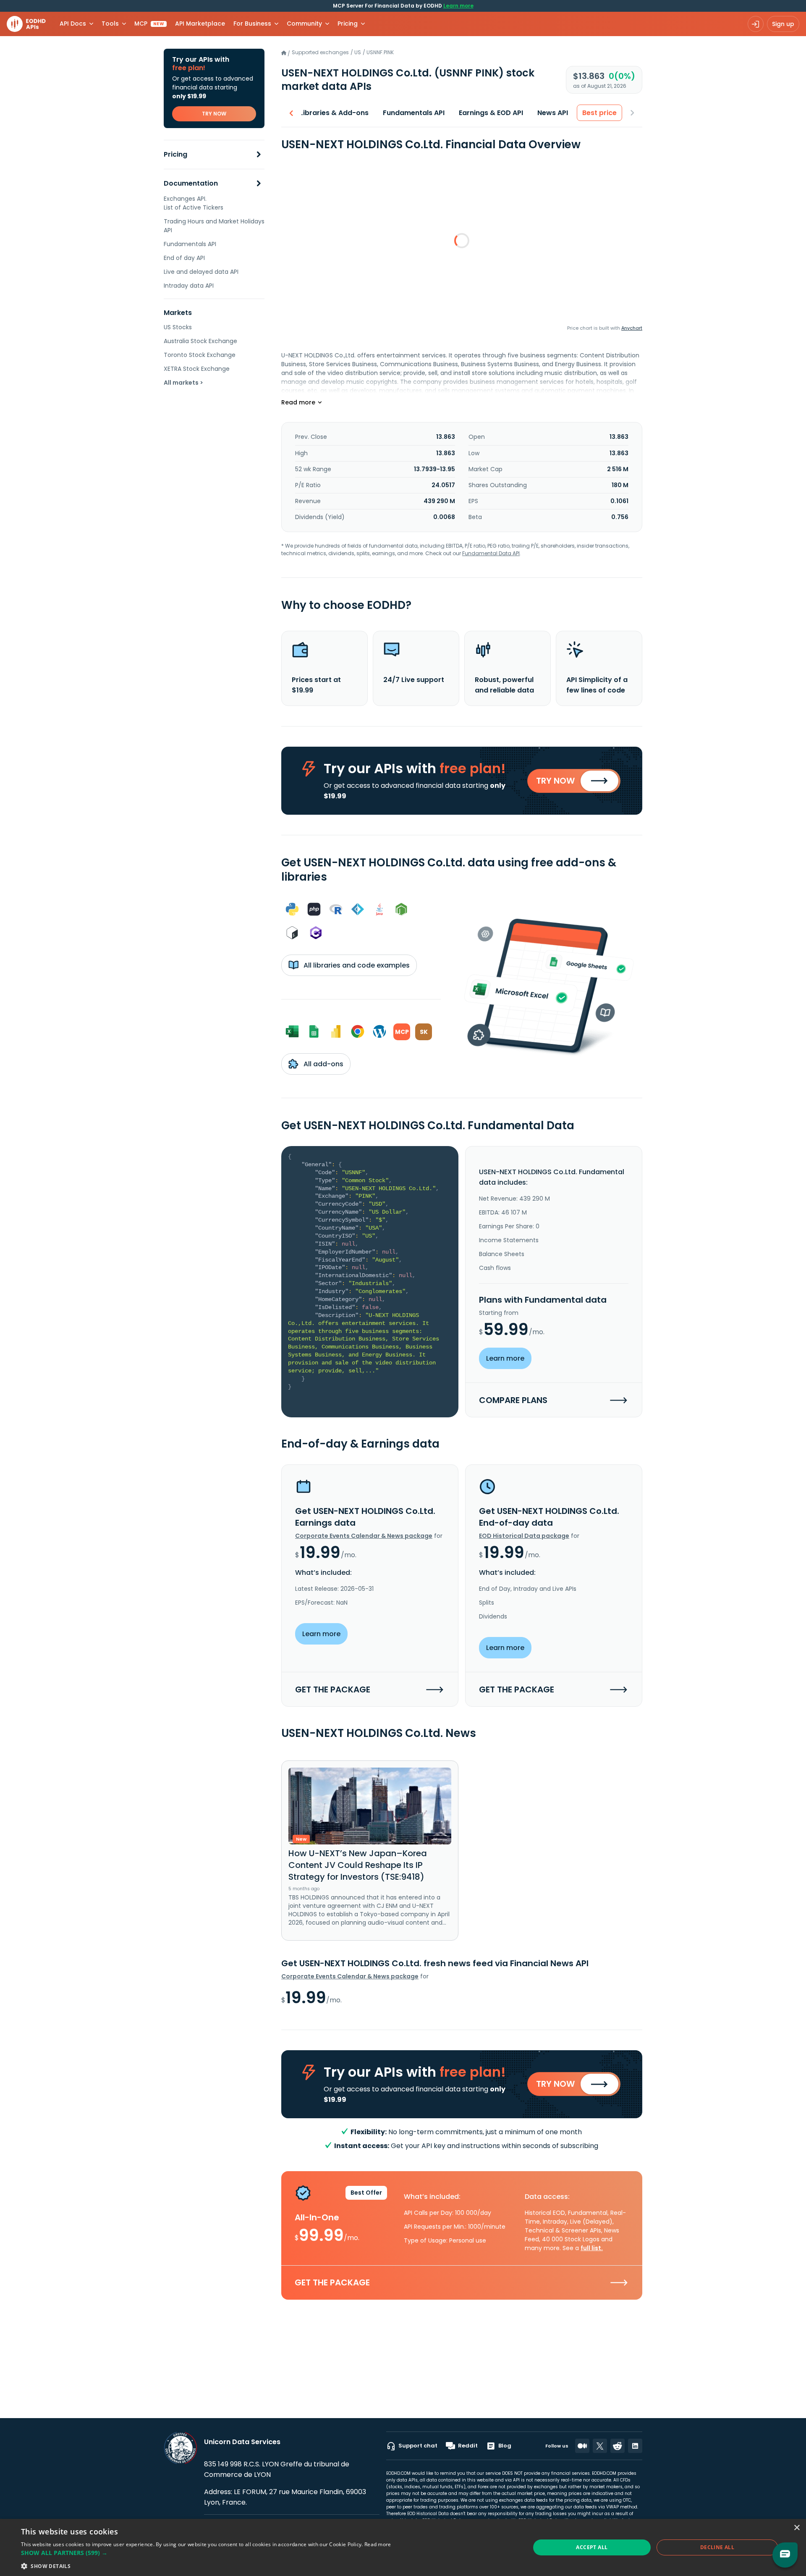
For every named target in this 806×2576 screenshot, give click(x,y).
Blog (505, 2446)
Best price (599, 113)
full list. (592, 2248)
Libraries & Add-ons (334, 113)
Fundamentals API (190, 244)
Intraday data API (189, 286)
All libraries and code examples (356, 965)
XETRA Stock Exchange (197, 369)
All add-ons (323, 1064)
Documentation (191, 184)
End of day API (184, 258)
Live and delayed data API (201, 272)
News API (553, 113)
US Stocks (178, 327)
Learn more (458, 6)
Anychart (632, 328)
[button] (206, 2553)
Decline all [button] (717, 2547)
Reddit (468, 2446)
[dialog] (403, 2547)
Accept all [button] (592, 2547)
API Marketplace (200, 24)
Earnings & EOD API (491, 113)
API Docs (73, 24)
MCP (149, 24)
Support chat (418, 2446)
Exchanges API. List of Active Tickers (194, 203)
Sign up (783, 24)
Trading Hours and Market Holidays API (214, 226)
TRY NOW (214, 114)
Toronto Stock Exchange (200, 355)
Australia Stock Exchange (200, 341)
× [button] (797, 2528)
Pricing (175, 155)
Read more (378, 2544)
